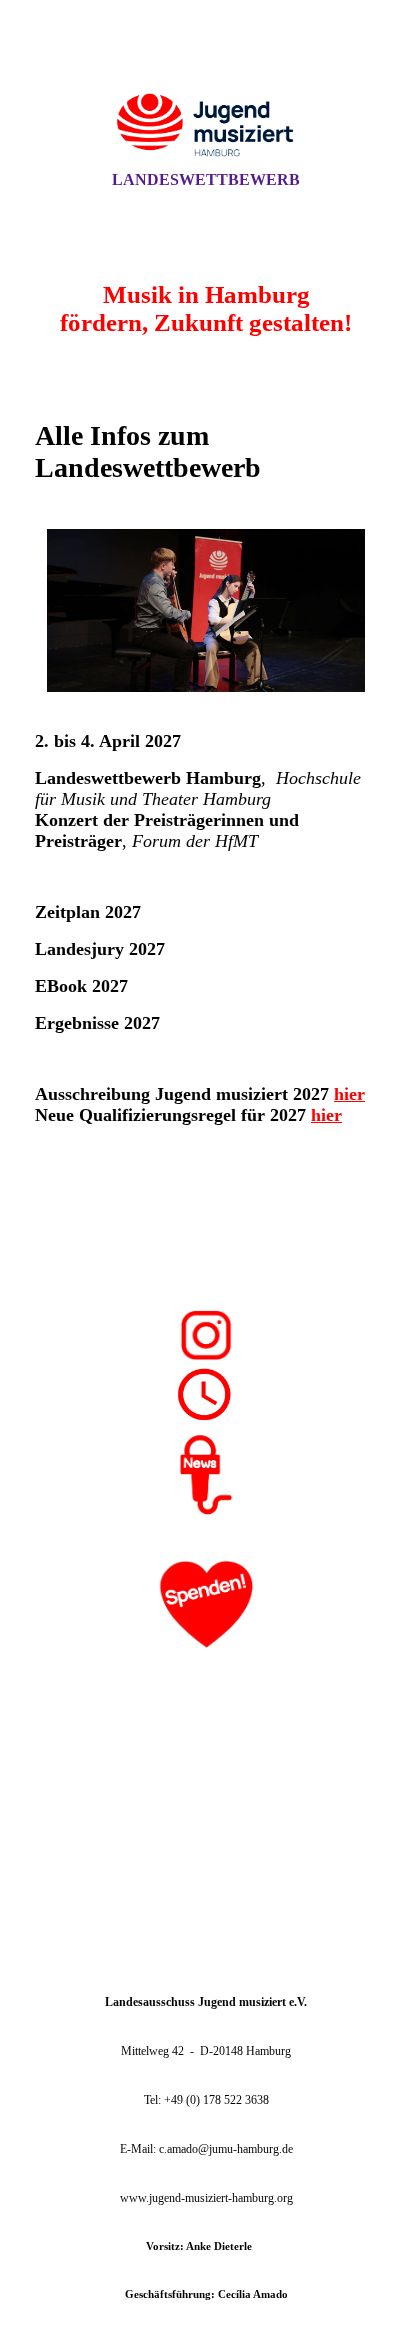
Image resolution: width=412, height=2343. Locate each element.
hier (349, 1094)
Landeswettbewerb (206, 179)
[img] (206, 103)
